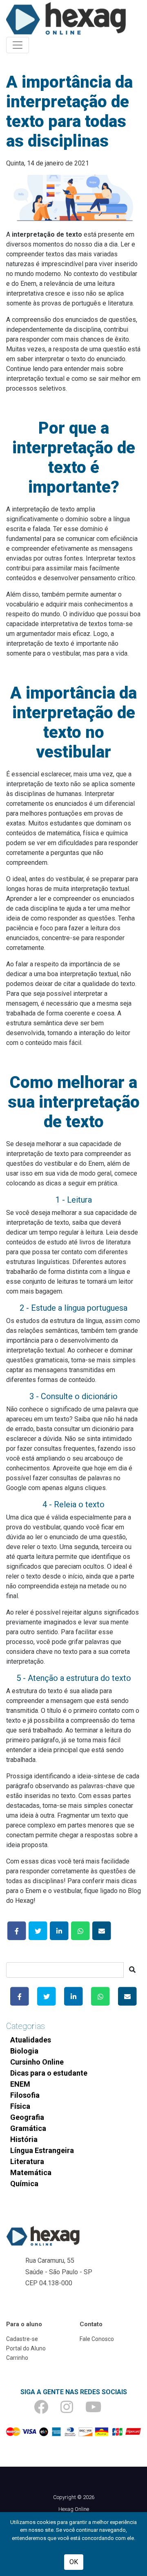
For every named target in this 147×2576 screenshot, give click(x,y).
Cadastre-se (22, 2339)
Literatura (27, 2161)
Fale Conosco (97, 2339)
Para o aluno (24, 2324)
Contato (91, 2324)
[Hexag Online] (66, 18)
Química (24, 2184)
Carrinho (17, 2358)
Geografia (27, 2117)
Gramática (28, 2128)
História (24, 2139)
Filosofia (25, 2095)
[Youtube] (99, 2410)
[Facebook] (47, 2410)
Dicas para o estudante (49, 2073)
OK (74, 2562)
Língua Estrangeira (42, 2150)
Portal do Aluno (26, 2348)
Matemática (31, 2172)
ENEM (20, 2084)
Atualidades (31, 2040)
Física (20, 2106)
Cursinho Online (37, 2062)
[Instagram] (73, 2410)
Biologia (24, 2051)
